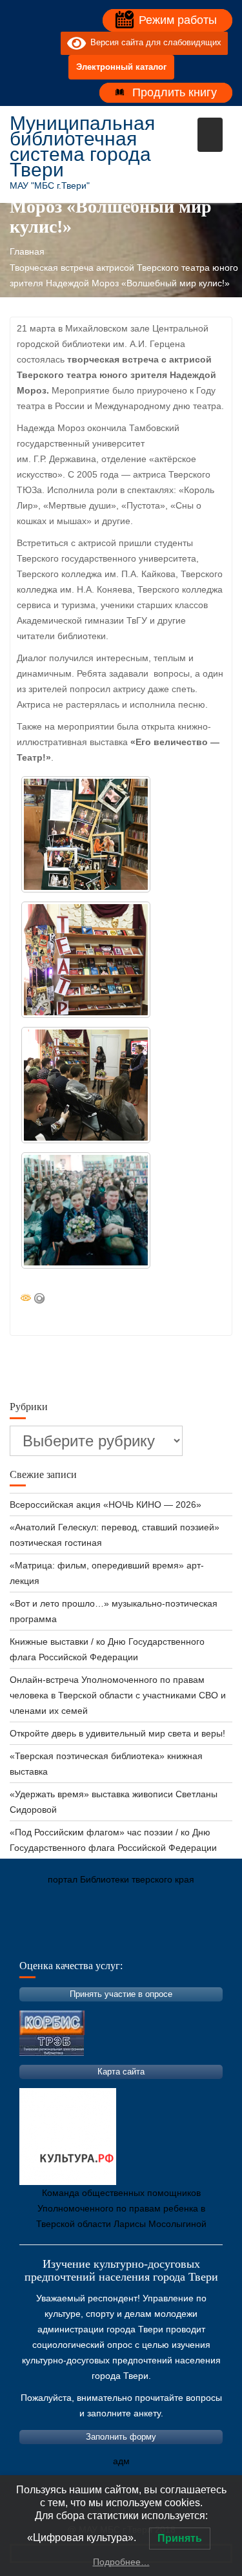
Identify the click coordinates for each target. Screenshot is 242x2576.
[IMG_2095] (86, 960)
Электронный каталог (121, 67)
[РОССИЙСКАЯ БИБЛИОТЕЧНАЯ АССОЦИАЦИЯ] (155, 1940)
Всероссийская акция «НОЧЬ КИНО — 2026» (106, 1504)
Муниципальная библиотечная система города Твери (82, 146)
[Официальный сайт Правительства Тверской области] (194, 1940)
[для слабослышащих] (48, 43)
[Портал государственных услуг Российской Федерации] (77, 1940)
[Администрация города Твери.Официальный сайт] (39, 1940)
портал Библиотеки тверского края (121, 1879)
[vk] (25, 43)
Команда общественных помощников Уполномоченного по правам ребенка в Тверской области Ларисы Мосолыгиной (121, 2208)
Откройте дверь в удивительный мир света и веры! (119, 1733)
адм (121, 2461)
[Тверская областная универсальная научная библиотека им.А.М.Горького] (116, 1940)
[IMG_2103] (86, 1085)
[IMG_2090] (86, 834)
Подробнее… (121, 2562)
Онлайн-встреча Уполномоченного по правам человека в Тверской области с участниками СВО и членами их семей (118, 1695)
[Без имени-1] (86, 1210)
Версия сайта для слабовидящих (154, 43)
